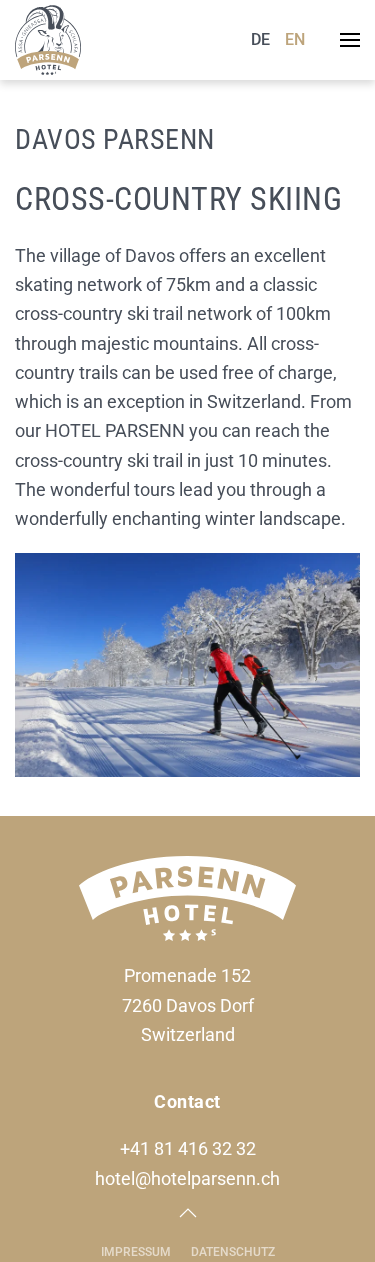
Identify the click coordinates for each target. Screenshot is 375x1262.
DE (260, 39)
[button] (350, 40)
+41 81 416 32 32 (188, 1148)
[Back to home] (48, 40)
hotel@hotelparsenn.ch (187, 1178)
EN (295, 39)
